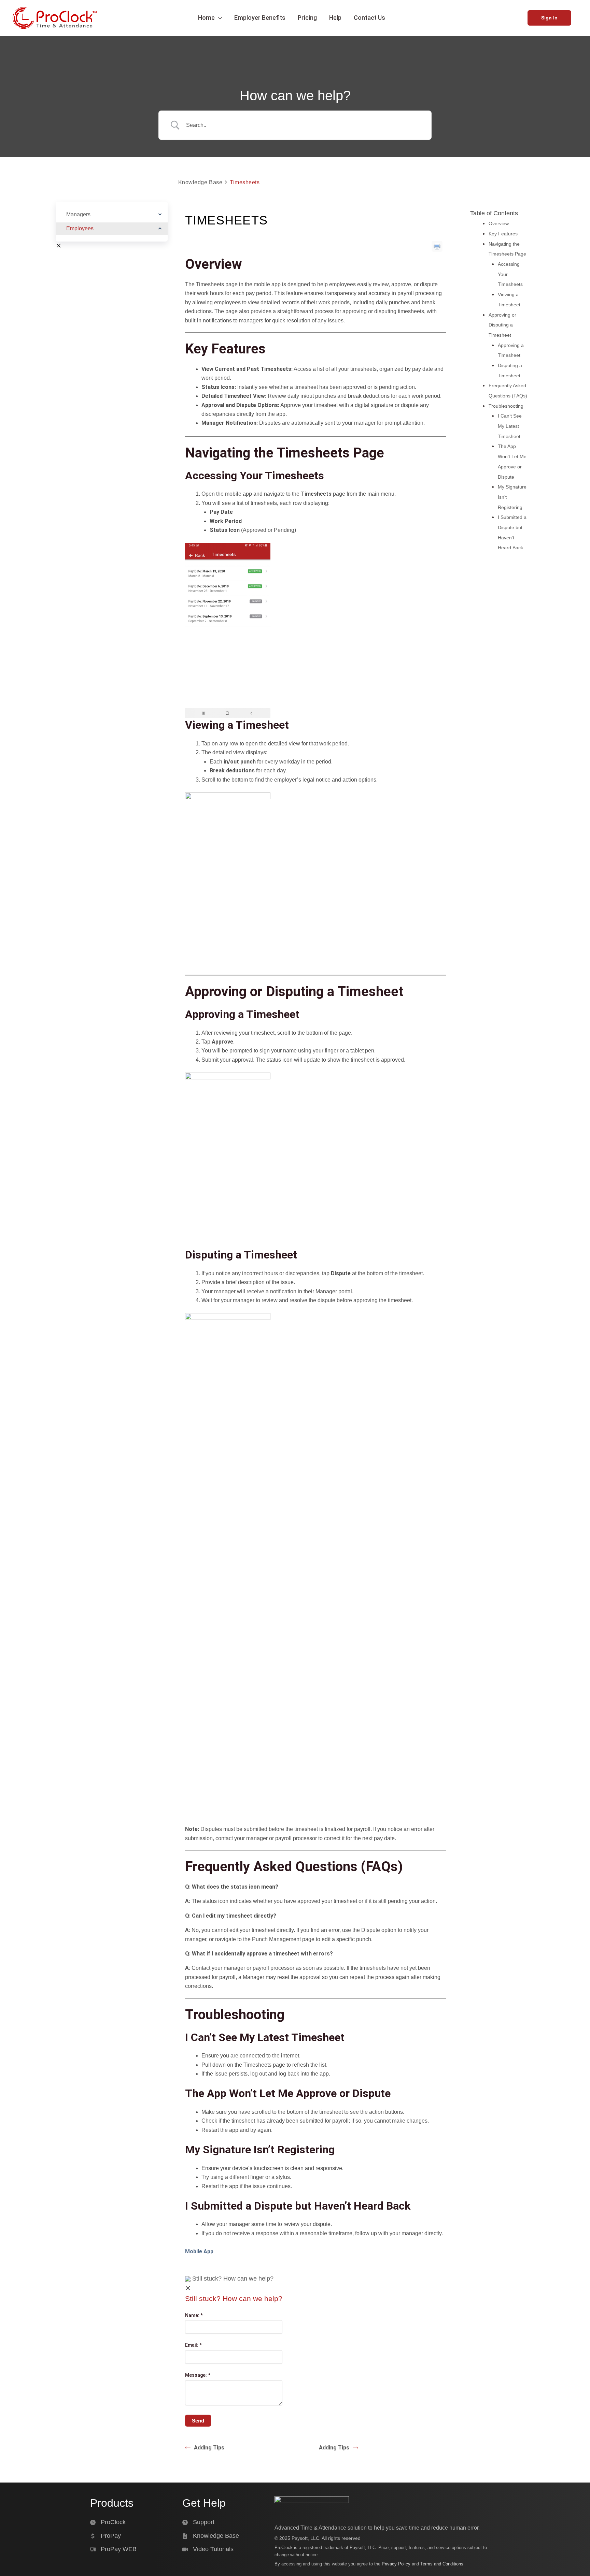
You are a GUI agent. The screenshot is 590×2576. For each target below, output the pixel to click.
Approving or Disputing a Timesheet (502, 325)
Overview (499, 223)
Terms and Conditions (442, 2564)
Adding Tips (209, 2448)
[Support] (198, 2522)
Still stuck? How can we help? (233, 2279)
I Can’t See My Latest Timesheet (510, 426)
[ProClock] (108, 2522)
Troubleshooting (506, 406)
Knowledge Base (200, 182)
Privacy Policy (396, 2564)
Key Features (503, 234)
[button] (218, 18)
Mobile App (199, 2251)
